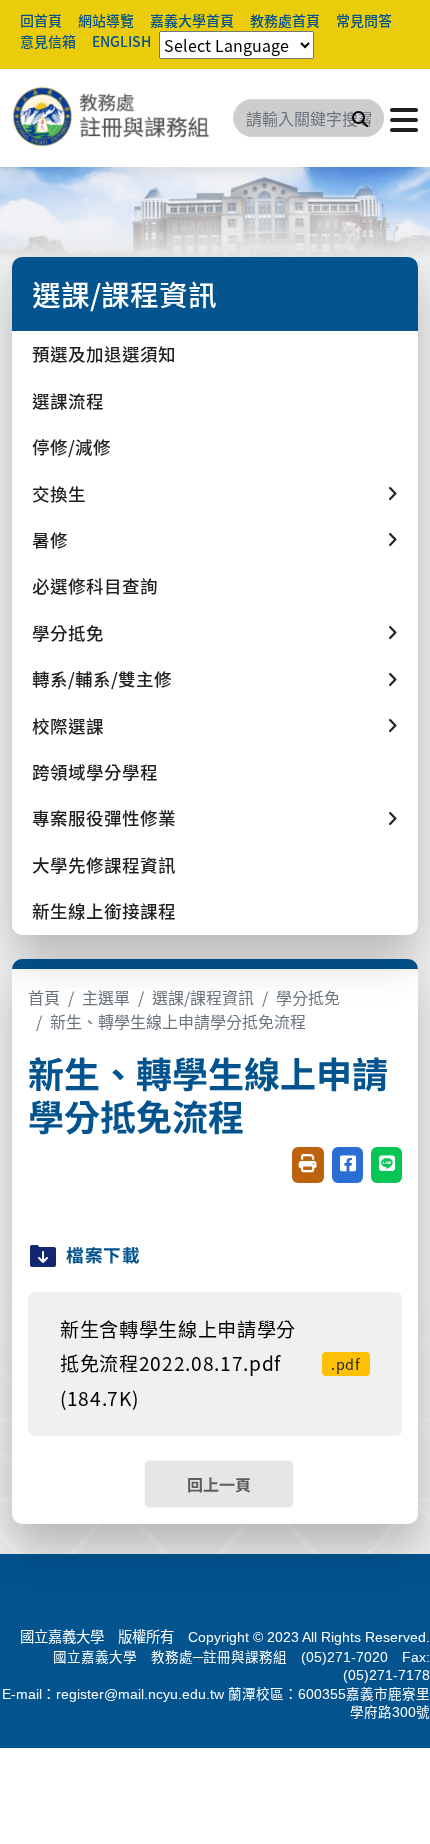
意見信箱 (48, 41)
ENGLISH (121, 41)
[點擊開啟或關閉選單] (404, 118)
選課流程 (68, 400)
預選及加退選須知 (104, 353)
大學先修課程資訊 (104, 864)
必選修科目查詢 (95, 585)
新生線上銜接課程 (104, 910)
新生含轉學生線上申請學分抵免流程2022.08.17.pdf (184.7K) (210, 1363)
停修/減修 (71, 446)
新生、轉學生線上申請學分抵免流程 (178, 1021)
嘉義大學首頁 (192, 20)
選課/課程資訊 (203, 997)
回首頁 (41, 20)
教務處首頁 (285, 20)
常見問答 (364, 20)
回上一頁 (219, 1484)
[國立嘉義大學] (120, 118)
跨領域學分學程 (95, 771)
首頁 (44, 997)
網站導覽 (106, 20)
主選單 (106, 997)
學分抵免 (308, 997)
